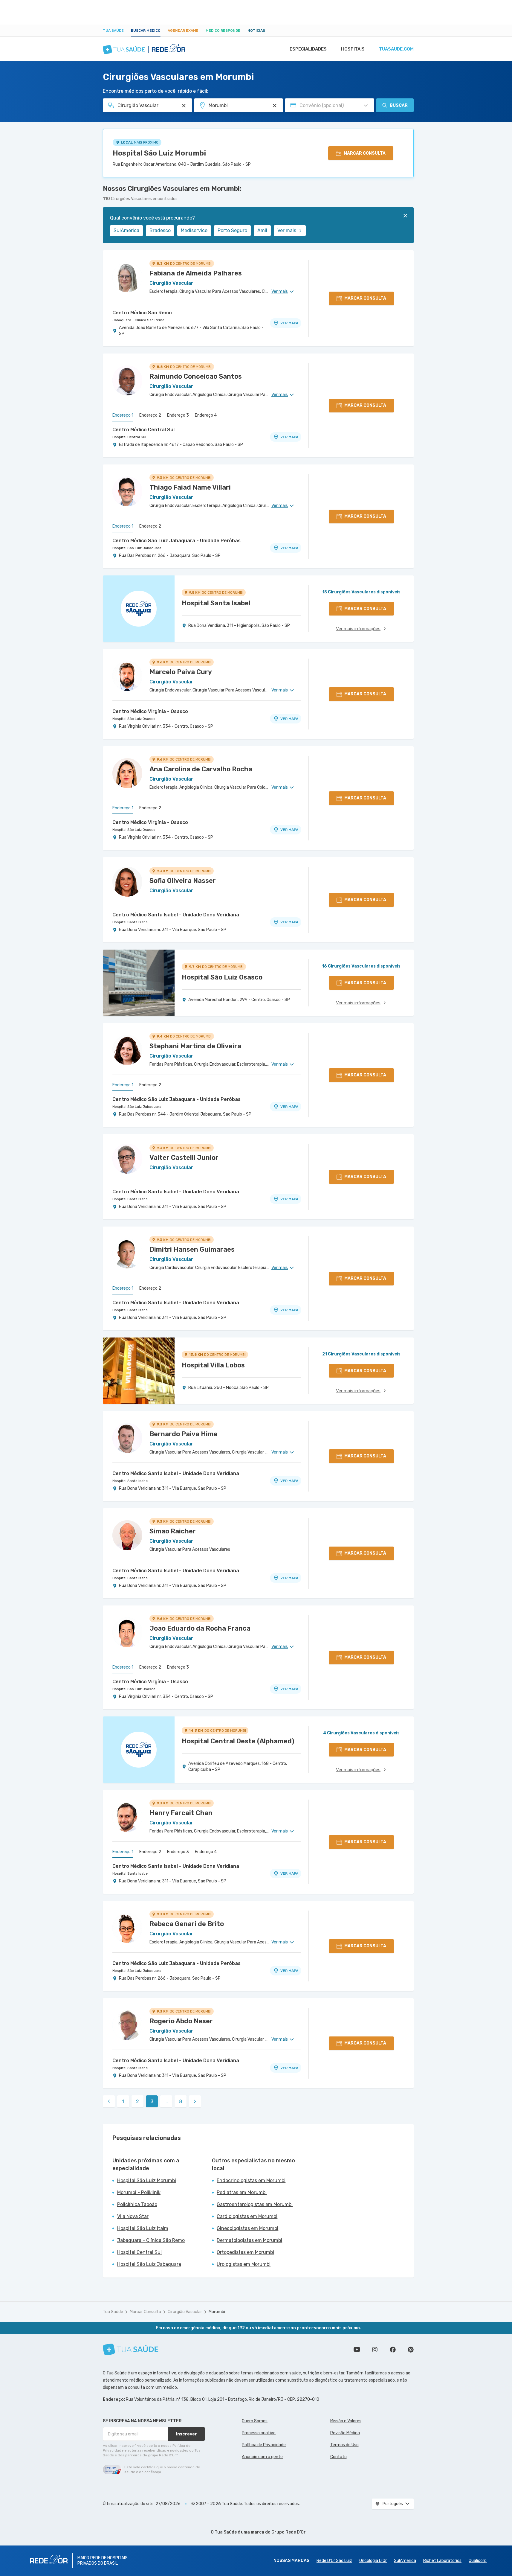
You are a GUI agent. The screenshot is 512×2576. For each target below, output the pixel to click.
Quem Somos (255, 2421)
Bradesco (160, 230)
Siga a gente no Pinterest (411, 2350)
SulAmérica (126, 230)
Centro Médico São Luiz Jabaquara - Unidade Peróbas (176, 541)
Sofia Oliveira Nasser (183, 881)
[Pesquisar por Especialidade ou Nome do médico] (184, 106)
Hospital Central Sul (129, 437)
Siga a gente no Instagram (375, 2350)
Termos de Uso (344, 2445)
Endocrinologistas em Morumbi (251, 2180)
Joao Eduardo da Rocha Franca (200, 1628)
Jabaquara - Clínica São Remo (138, 320)
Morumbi (217, 2312)
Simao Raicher (173, 1531)
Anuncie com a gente (262, 2457)
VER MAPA (289, 323)
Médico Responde (223, 31)
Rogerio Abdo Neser (181, 2021)
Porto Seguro (232, 230)
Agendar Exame (183, 31)
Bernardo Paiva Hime (184, 1434)
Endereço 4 (206, 415)
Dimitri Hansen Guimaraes (192, 1249)
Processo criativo (259, 2433)
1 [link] (123, 2102)
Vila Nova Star (133, 2216)
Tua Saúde (113, 31)
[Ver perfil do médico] (127, 277)
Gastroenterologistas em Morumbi (255, 2204)
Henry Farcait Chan (181, 1813)
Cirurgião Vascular (185, 2312)
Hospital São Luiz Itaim (143, 2228)
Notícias (256, 31)
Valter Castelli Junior (184, 1158)
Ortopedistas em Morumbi (245, 2252)
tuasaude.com (396, 49)
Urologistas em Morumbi (244, 2264)
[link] (109, 2101)
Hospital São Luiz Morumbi (159, 153)
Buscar (399, 105)
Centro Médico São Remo (142, 313)
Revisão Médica (345, 2433)
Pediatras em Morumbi (242, 2192)
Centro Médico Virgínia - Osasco (150, 711)
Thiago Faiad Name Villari (190, 487)
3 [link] (152, 2102)
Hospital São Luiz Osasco (134, 719)
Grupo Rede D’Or (289, 2532)
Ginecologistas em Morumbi (247, 2228)
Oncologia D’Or (373, 2561)
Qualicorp (478, 2561)
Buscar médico (146, 31)
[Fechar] (405, 216)
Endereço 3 (178, 415)
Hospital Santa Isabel (130, 922)
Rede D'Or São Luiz (334, 2561)
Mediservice (194, 230)
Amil (262, 230)
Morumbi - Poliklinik (139, 2192)
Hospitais (353, 49)
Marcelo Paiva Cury (181, 672)
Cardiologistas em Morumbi (247, 2216)
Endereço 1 (123, 415)
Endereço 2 (150, 415)
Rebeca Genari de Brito (187, 1924)
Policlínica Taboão (137, 2204)
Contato (338, 2457)
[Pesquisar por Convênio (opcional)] (366, 106)
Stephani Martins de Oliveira (195, 1046)
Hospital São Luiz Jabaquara (137, 548)
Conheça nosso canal (357, 2350)
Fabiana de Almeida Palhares (196, 273)
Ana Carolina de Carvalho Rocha (201, 769)
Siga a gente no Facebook (393, 2350)
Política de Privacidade (264, 2445)
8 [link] (181, 2102)
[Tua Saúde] (131, 2349)
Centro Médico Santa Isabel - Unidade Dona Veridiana (176, 915)
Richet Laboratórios (442, 2561)
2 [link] (137, 2102)
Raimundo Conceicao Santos (196, 376)
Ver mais (287, 230)
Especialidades (308, 49)
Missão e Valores (346, 2421)
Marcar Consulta (145, 2312)
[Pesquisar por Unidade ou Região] (275, 106)
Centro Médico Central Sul (143, 430)
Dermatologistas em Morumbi (249, 2240)
